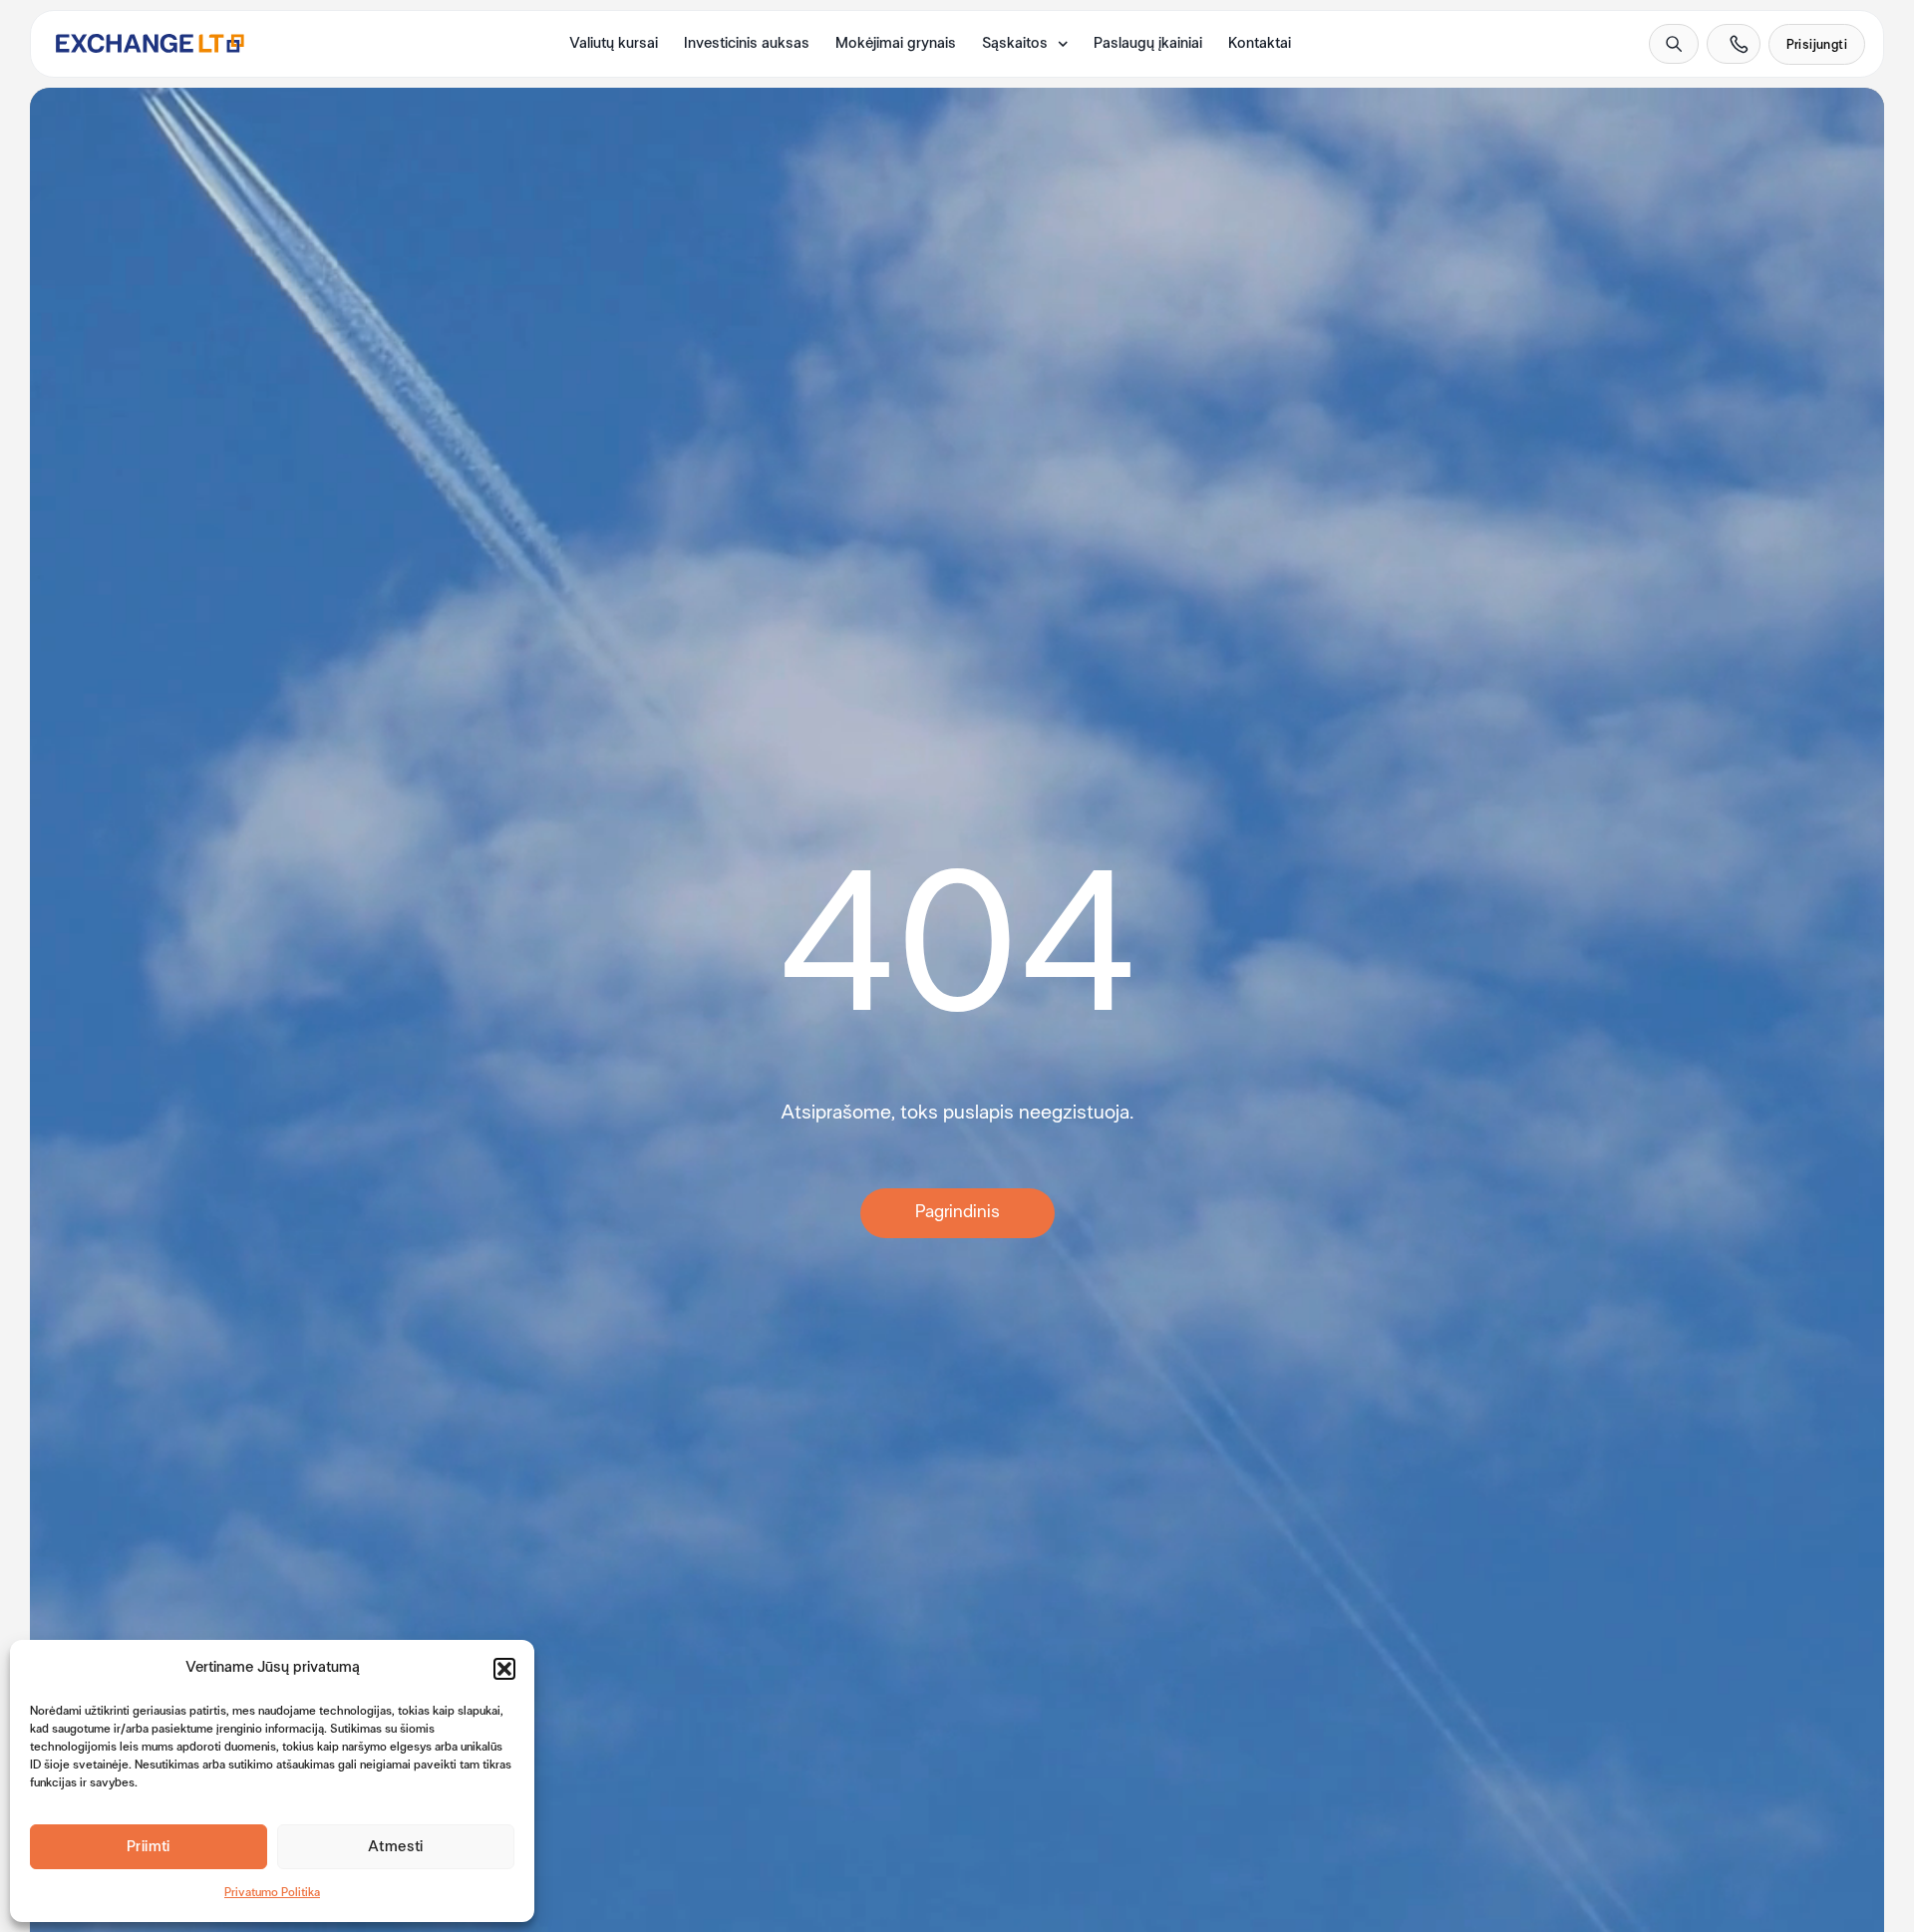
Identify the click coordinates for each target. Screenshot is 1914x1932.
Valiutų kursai (614, 44)
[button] (504, 1669)
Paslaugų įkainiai (1148, 44)
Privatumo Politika (272, 1893)
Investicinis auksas (747, 44)
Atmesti (396, 1847)
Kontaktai (1260, 44)
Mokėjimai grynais (896, 44)
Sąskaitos (1015, 44)
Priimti (149, 1847)
